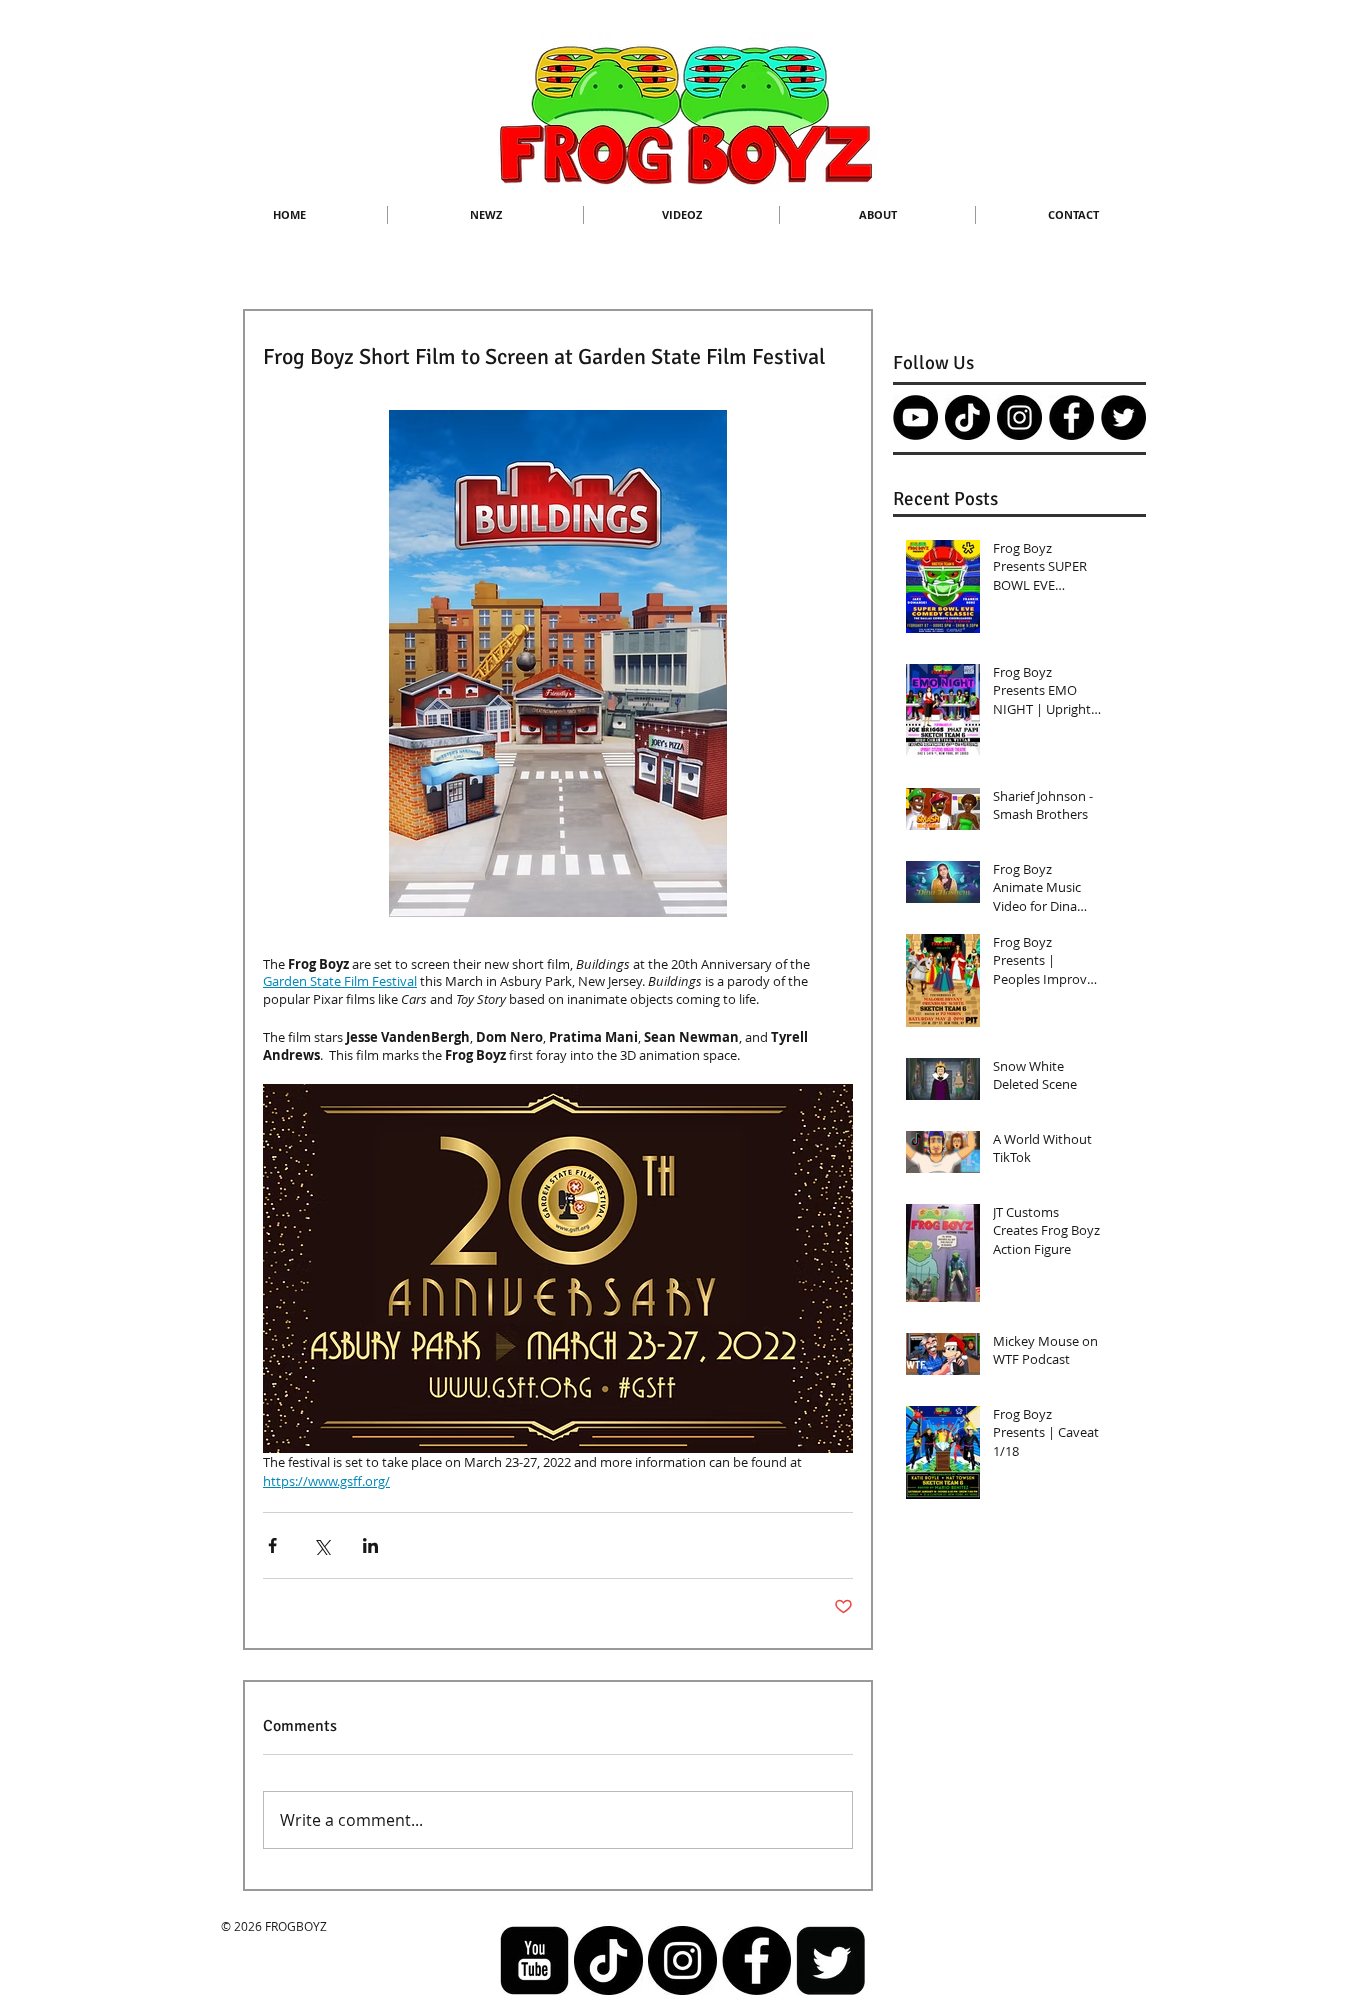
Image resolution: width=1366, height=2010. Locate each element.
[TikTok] (967, 417)
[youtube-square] (534, 1960)
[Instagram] (1019, 417)
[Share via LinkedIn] (370, 1545)
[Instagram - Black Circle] (682, 1960)
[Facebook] (1071, 417)
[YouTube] (915, 417)
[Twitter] (1123, 417)
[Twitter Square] (830, 1960)
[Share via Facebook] (272, 1545)
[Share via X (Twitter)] (321, 1545)
